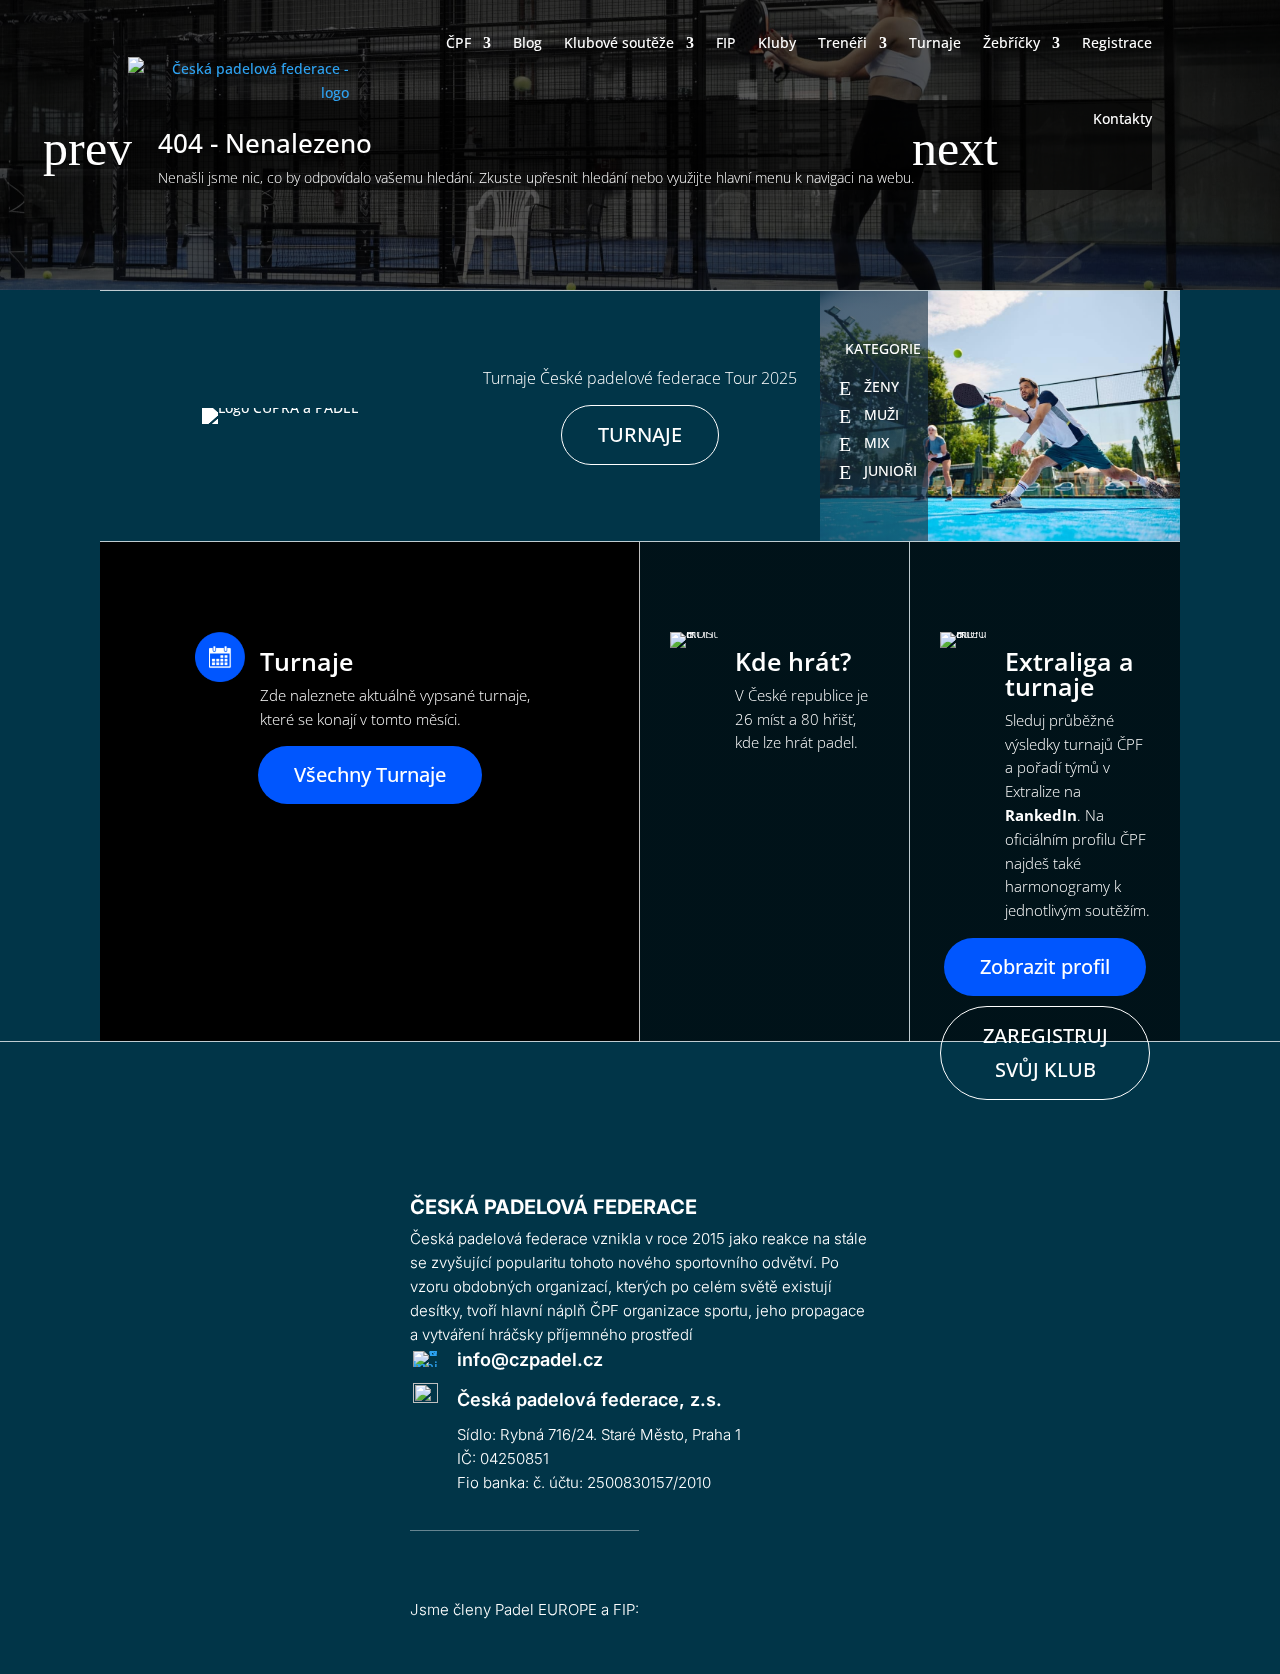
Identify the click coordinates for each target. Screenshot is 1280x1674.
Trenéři (842, 42)
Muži (881, 414)
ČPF (458, 42)
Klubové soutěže (619, 42)
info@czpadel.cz (530, 1359)
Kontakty (1122, 118)
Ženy (881, 386)
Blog (527, 42)
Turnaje (935, 42)
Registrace (1117, 42)
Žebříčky (1011, 42)
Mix (876, 442)
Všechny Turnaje (370, 774)
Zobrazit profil (1045, 966)
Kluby (777, 42)
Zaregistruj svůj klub (1045, 1052)
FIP (726, 42)
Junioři (890, 470)
